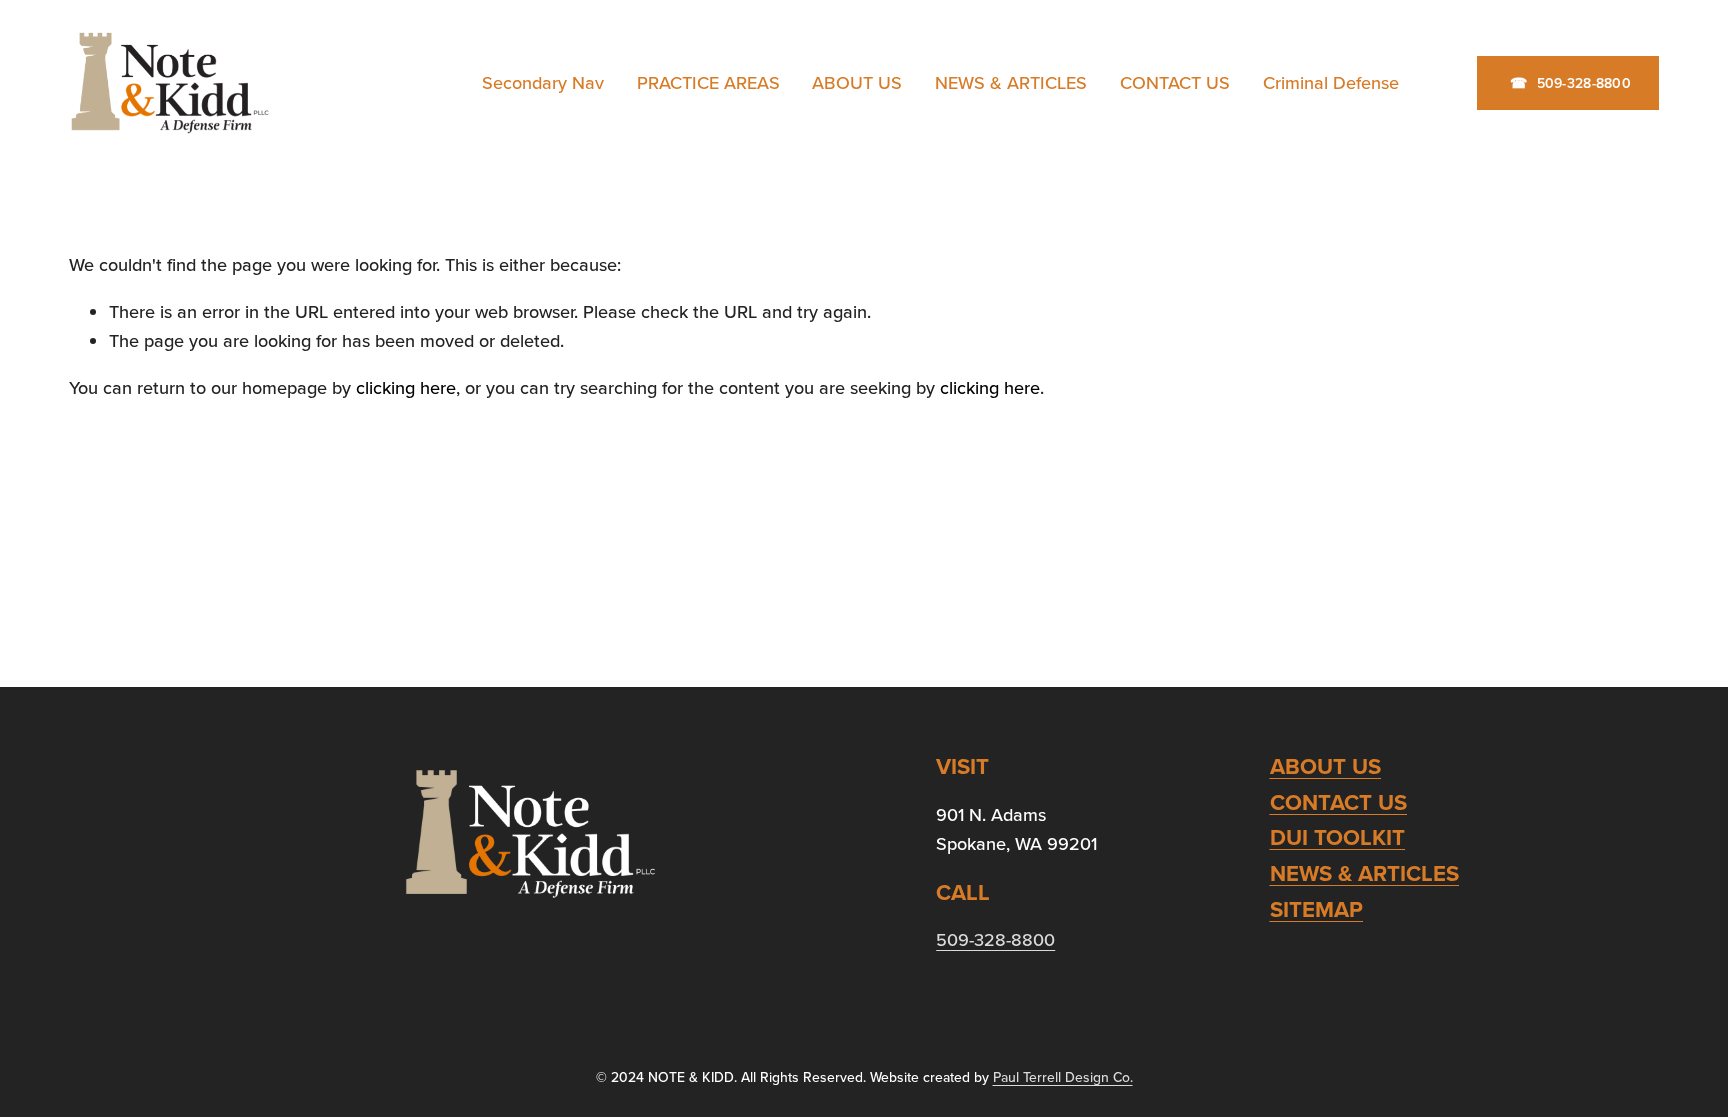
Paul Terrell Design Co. (1063, 1077)
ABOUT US (857, 82)
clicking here (406, 387)
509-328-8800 (1581, 83)
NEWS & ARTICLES (1011, 82)
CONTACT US (1175, 82)
